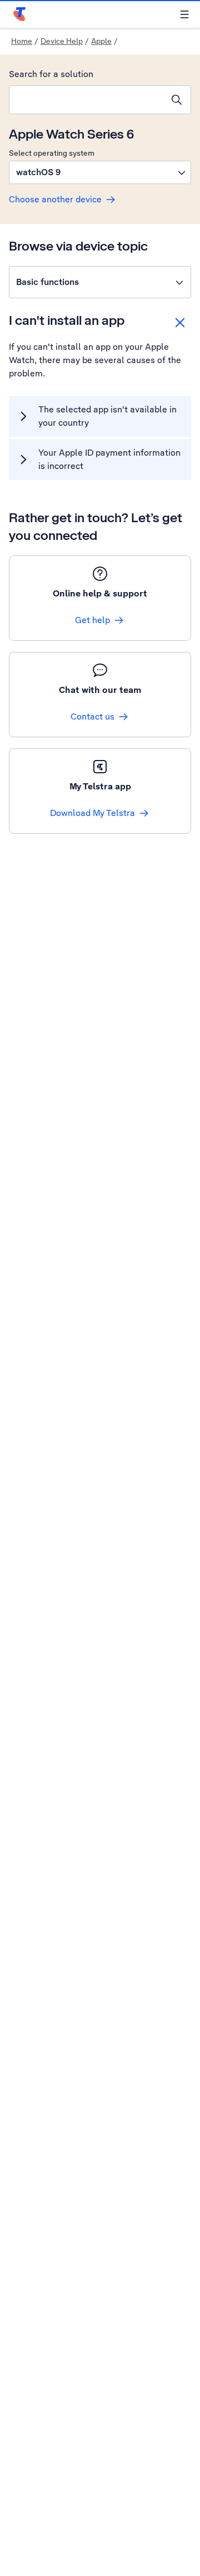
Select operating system (52, 153)
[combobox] (86, 100)
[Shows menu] (184, 14)
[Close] (180, 323)
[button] (100, 172)
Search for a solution (51, 74)
